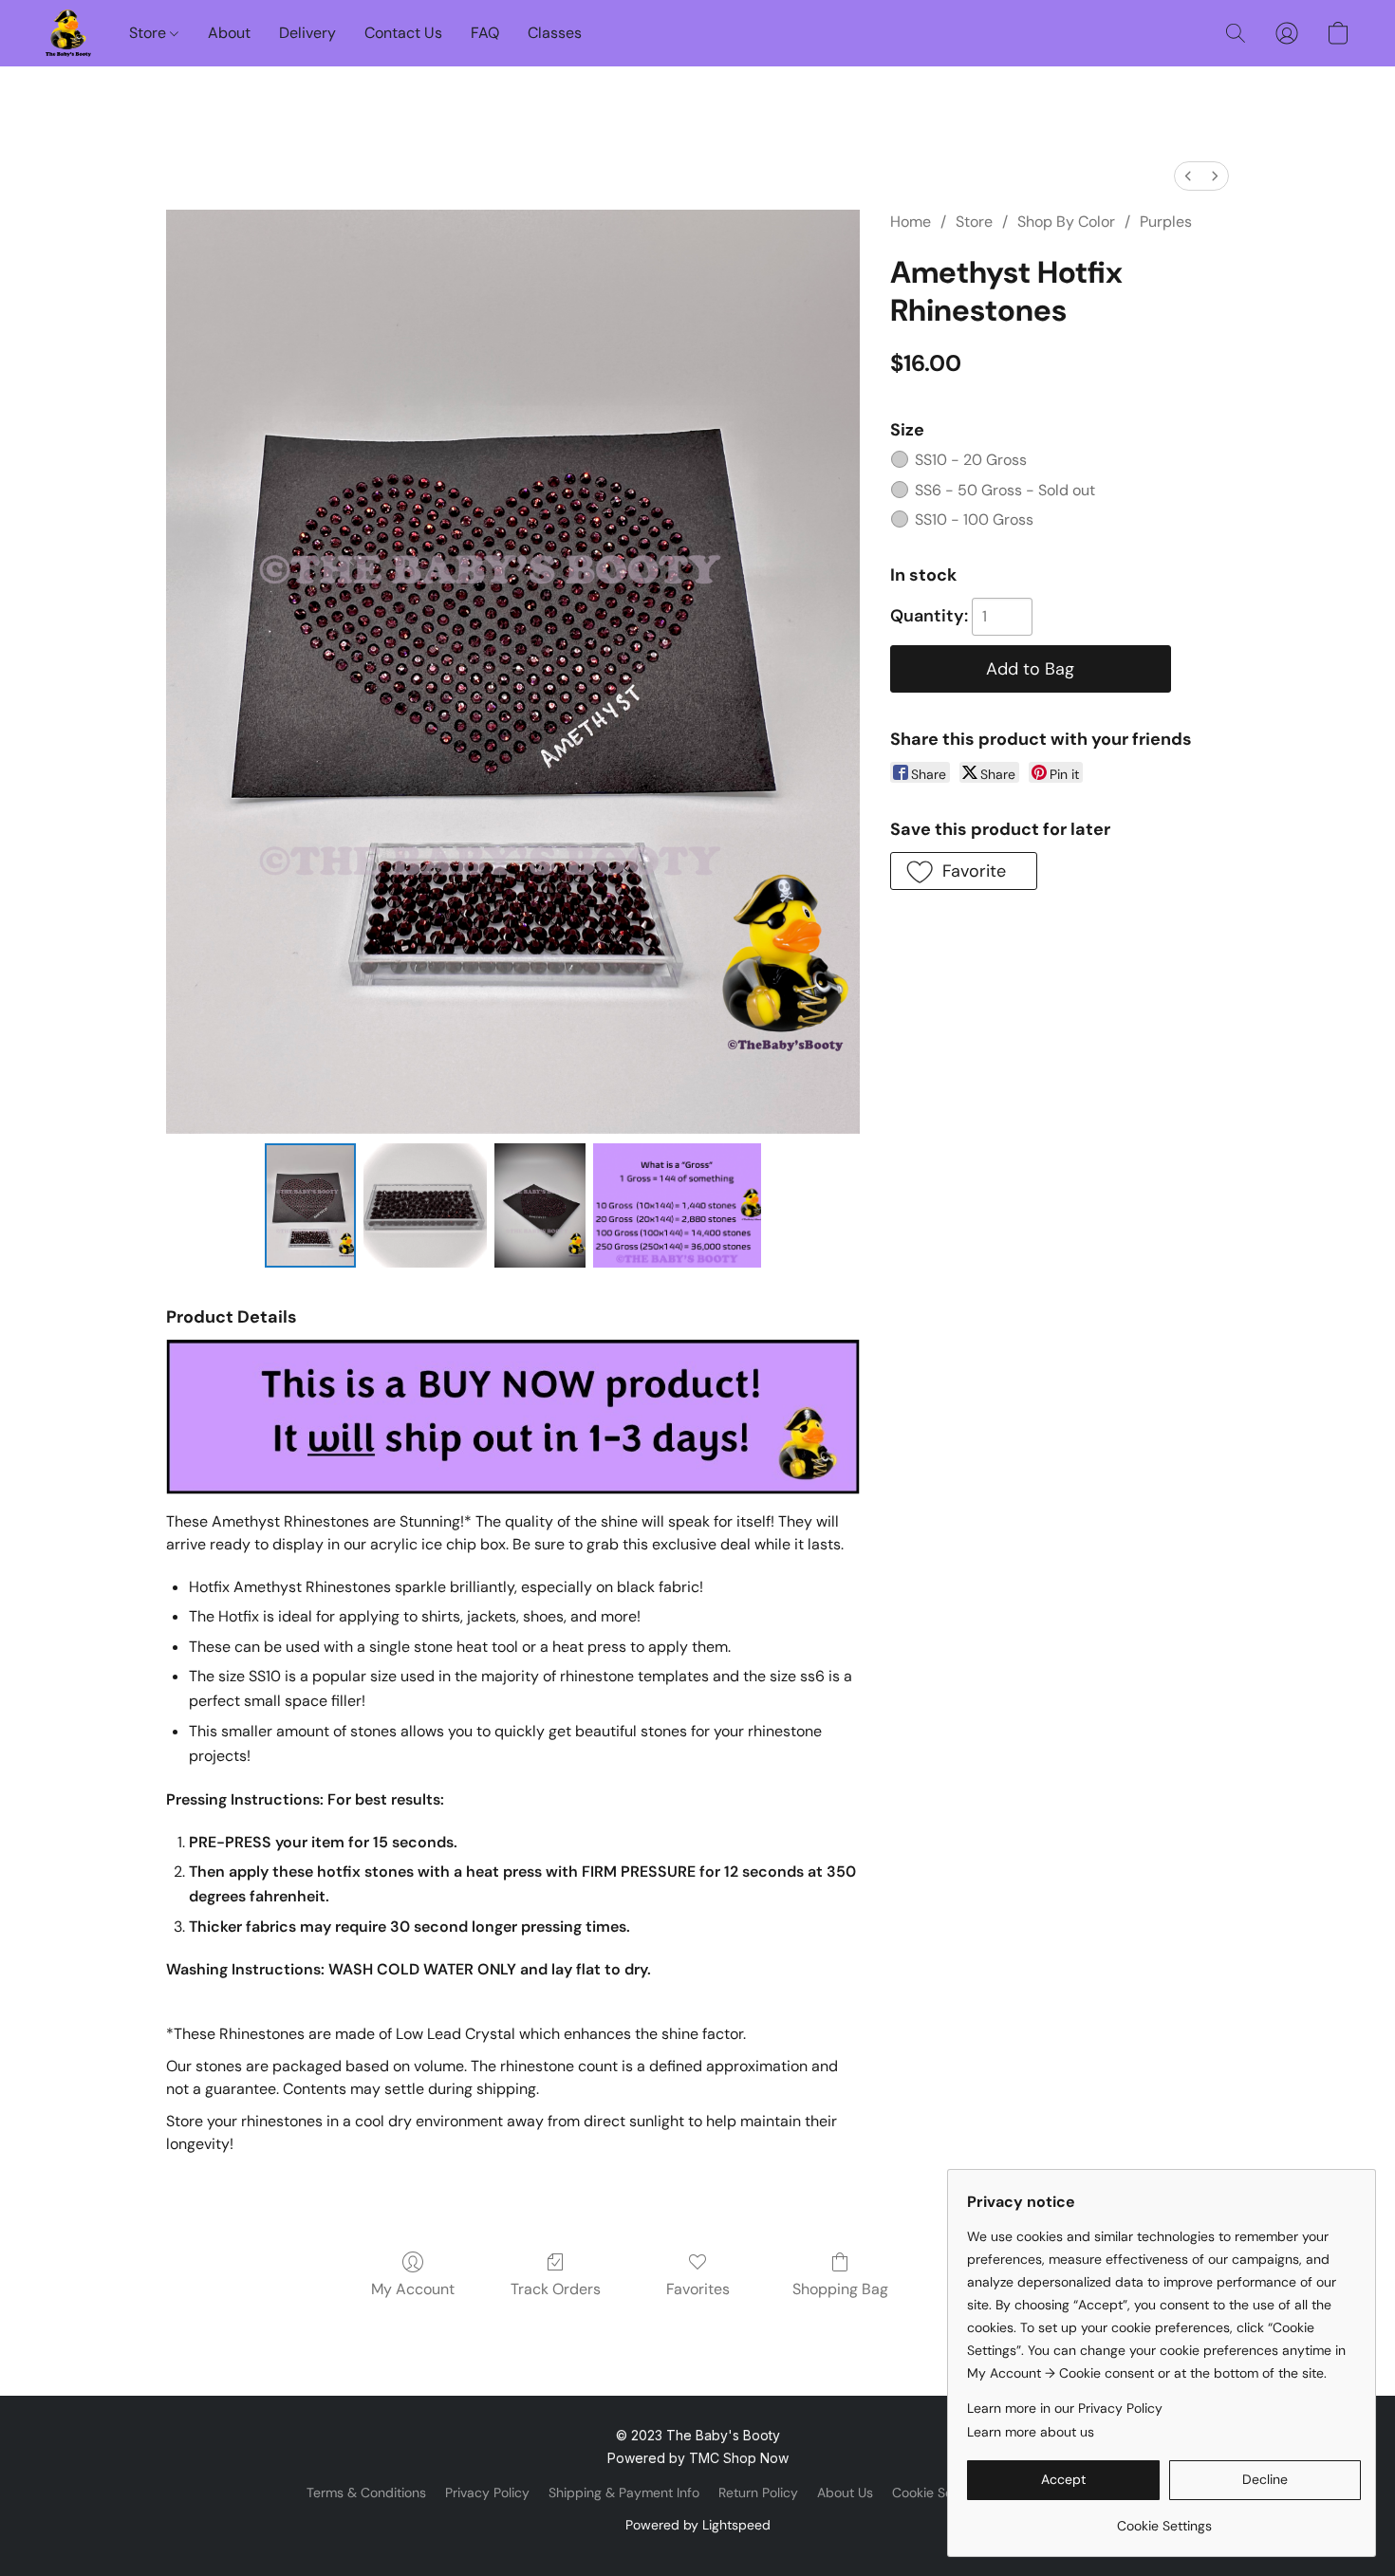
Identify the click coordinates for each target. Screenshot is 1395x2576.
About (229, 33)
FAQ (485, 33)
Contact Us (403, 33)
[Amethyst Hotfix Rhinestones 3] (677, 1205)
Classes (555, 33)
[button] (68, 33)
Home (911, 222)
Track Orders (556, 2289)
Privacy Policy (487, 2493)
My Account (413, 2289)
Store (149, 33)
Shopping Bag (840, 2289)
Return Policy (758, 2493)
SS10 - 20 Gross (971, 460)
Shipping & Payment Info (624, 2493)
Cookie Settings (939, 2493)
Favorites (698, 2289)
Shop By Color (1066, 222)
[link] (1164, 2519)
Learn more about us (1031, 2432)
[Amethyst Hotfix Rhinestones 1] (425, 1205)
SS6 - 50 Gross (1005, 490)
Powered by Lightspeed (698, 2525)
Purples (1166, 222)
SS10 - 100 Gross (974, 519)
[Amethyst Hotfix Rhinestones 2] (540, 1205)
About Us (845, 2493)
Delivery (307, 33)
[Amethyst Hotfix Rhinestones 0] (310, 1205)
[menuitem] (1188, 176)
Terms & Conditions (366, 2493)
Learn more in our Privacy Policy (1065, 2408)
